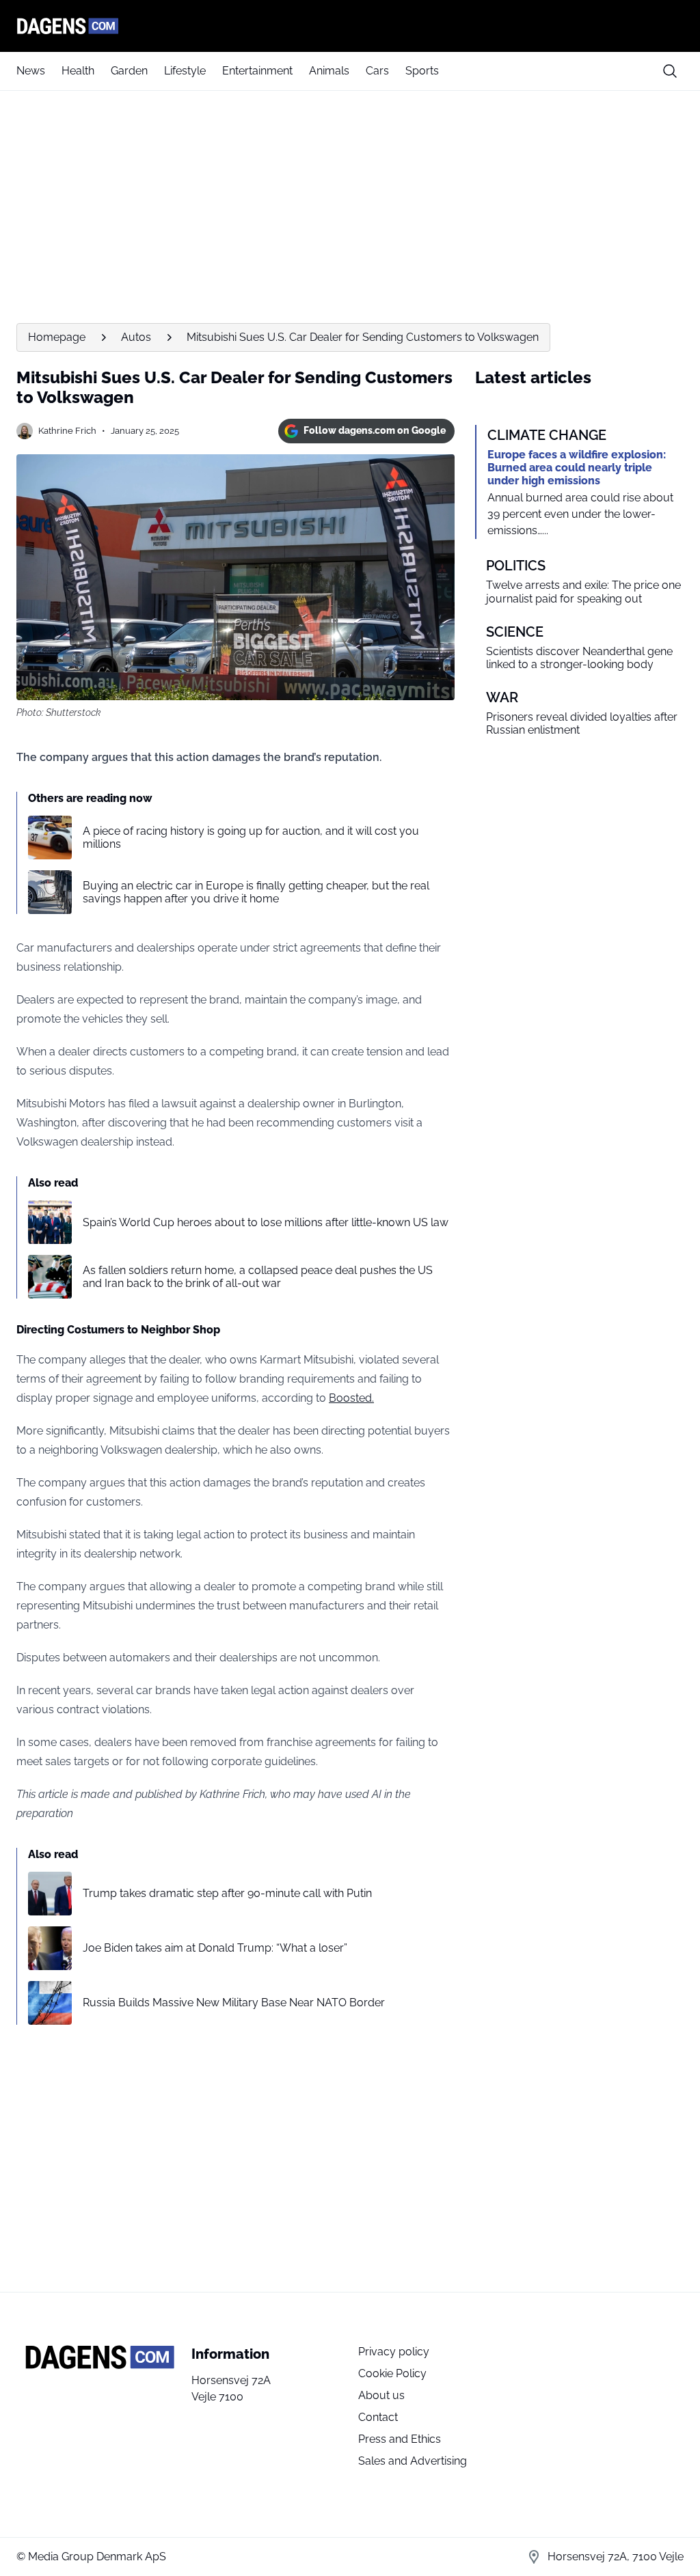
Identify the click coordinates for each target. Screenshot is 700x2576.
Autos (136, 337)
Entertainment (257, 71)
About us (381, 2395)
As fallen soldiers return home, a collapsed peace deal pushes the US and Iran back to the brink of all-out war (258, 1277)
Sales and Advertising (413, 2461)
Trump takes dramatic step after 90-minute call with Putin (227, 1893)
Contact (378, 2417)
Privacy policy (394, 2352)
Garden (129, 71)
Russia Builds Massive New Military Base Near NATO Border (234, 2003)
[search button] (670, 71)
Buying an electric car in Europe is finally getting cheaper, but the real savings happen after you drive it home (256, 892)
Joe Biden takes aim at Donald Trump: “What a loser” (215, 1948)
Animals (329, 71)
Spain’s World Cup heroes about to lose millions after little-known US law (266, 1222)
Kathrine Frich (67, 431)
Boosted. (351, 1398)
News (31, 71)
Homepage (57, 337)
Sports (422, 71)
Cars (377, 71)
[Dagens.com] (350, 26)
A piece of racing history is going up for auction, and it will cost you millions (251, 837)
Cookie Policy (392, 2373)
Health (78, 71)
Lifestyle (185, 71)
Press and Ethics (400, 2439)
